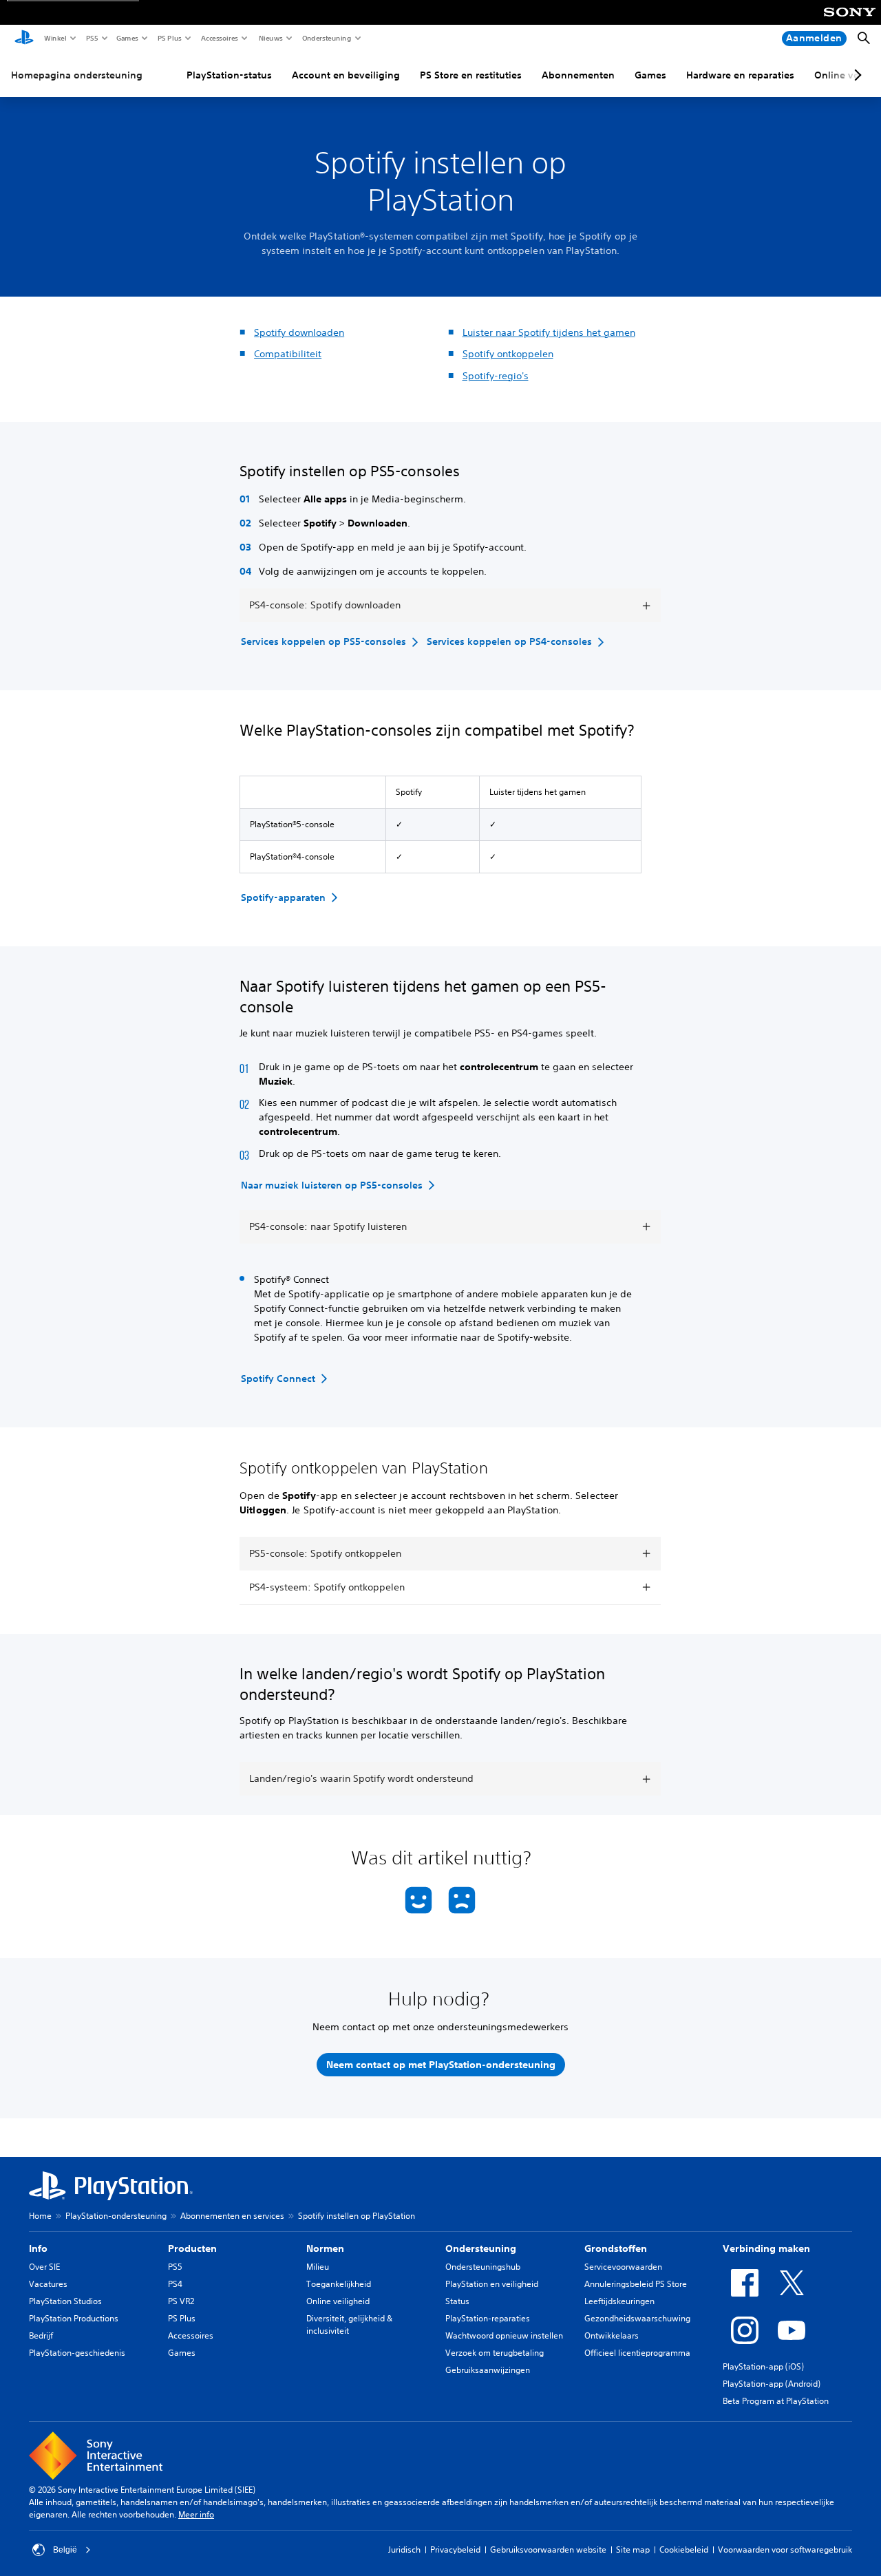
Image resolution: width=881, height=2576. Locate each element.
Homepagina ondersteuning (77, 75)
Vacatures (48, 2284)
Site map (633, 2550)
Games (127, 38)
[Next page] (856, 75)
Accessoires (219, 38)
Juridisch (404, 2550)
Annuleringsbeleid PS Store (636, 2284)
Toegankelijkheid (339, 2284)
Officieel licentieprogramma (637, 2353)
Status (457, 2301)
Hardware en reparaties (740, 75)
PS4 (175, 2284)
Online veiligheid (338, 2301)
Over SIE (44, 2267)
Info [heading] (38, 2248)
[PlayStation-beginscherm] (24, 39)
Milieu (318, 2267)
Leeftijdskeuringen (619, 2301)
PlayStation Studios (65, 2301)
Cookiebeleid (684, 2550)
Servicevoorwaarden (623, 2267)
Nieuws (270, 38)
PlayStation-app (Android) (772, 2384)
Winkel (55, 38)
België (65, 2550)
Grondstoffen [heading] (616, 2248)
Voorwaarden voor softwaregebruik (785, 2550)
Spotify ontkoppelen (508, 354)
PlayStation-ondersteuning (116, 2216)
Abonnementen (578, 75)
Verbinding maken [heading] (766, 2248)
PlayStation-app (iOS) (763, 2366)
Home (40, 2216)
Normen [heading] (325, 2248)
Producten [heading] (192, 2248)
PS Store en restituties (471, 75)
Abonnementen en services (232, 2216)
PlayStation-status (229, 75)
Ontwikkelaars (612, 2335)
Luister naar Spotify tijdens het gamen (549, 332)
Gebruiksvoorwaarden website (548, 2550)
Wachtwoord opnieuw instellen (504, 2335)
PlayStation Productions (74, 2318)
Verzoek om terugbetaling (495, 2353)
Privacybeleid (455, 2550)
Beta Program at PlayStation (776, 2401)
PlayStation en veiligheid (492, 2284)
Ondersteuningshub (483, 2267)
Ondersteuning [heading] (481, 2248)
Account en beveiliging (346, 75)
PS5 (91, 38)
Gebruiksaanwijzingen (488, 2370)
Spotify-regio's (496, 376)
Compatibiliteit (288, 354)
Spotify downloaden (299, 332)
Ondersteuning (326, 38)
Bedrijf (41, 2335)
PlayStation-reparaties (488, 2318)
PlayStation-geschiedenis (77, 2353)
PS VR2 (181, 2301)
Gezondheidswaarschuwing (637, 2318)
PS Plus (169, 38)
